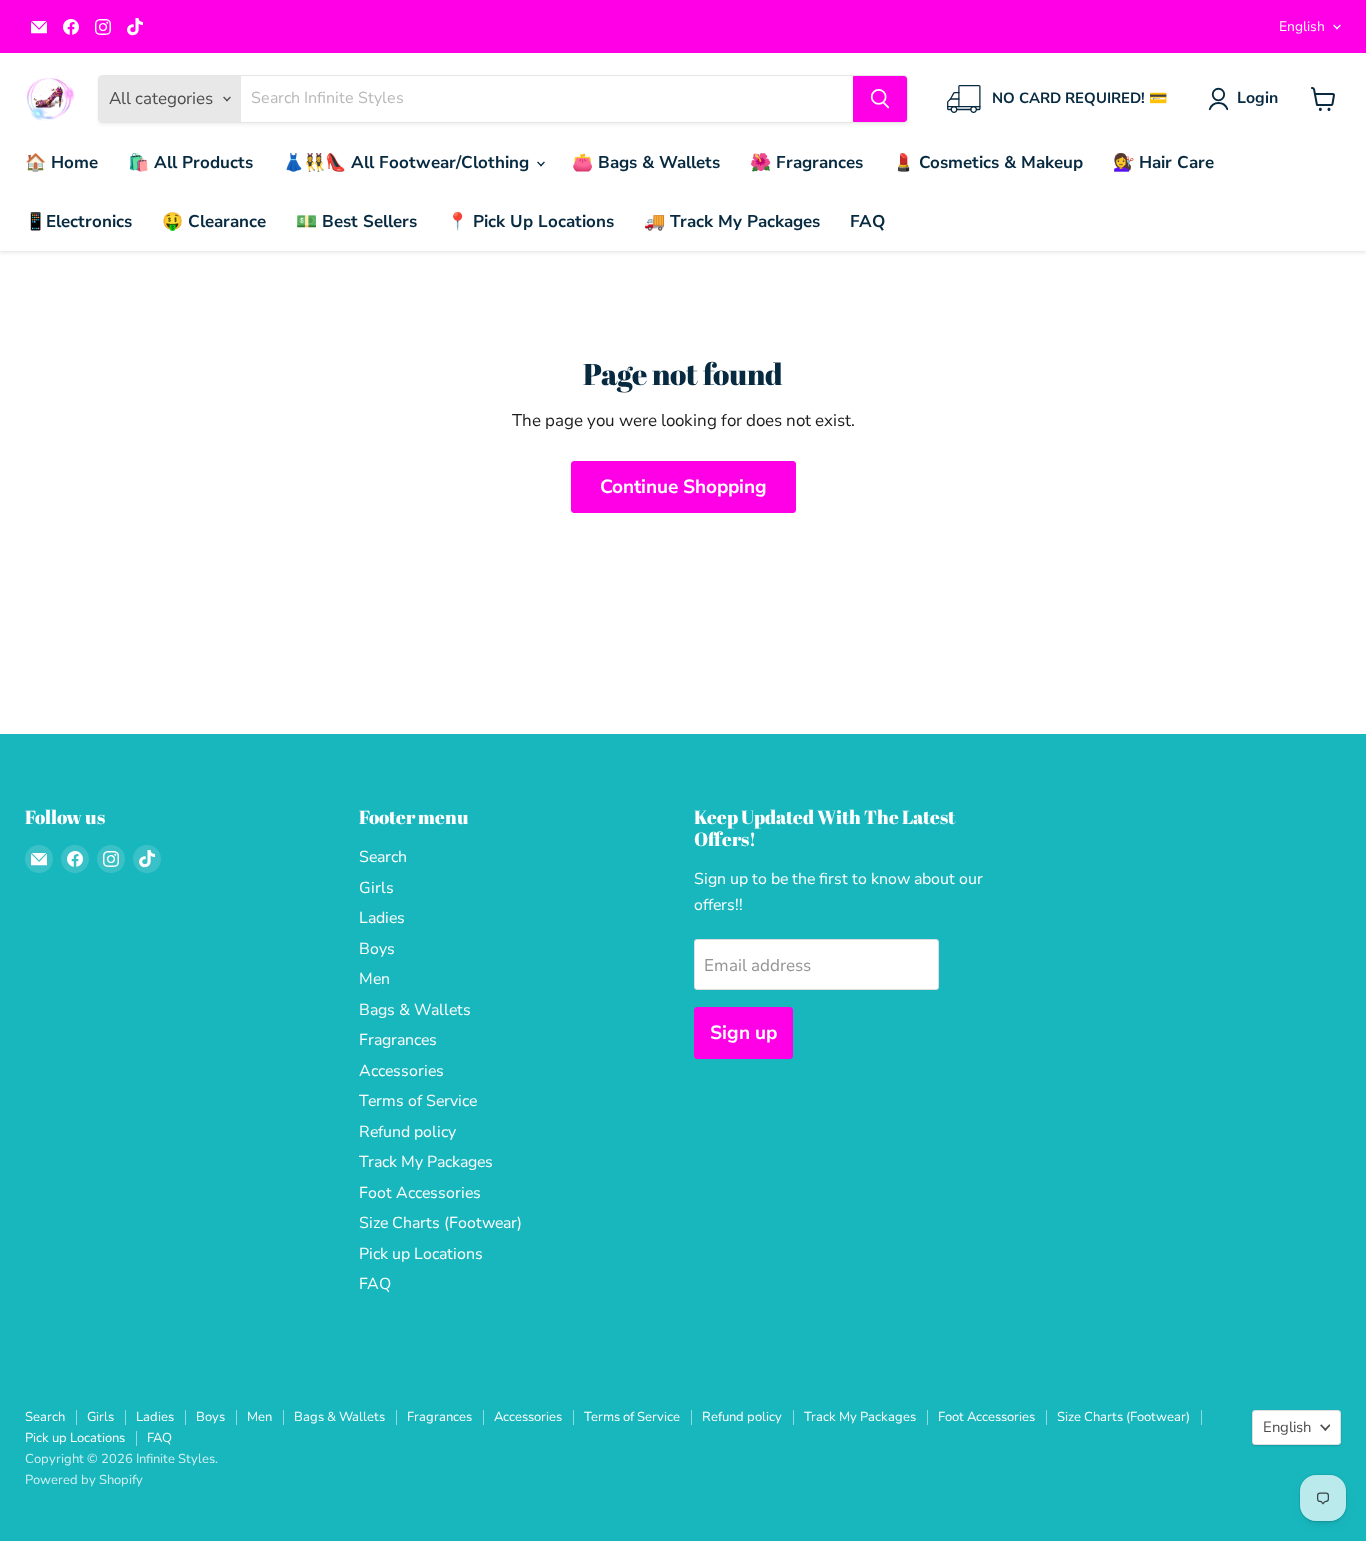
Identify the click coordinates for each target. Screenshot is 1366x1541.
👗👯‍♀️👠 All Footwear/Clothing (408, 162)
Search (383, 857)
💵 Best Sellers (356, 221)
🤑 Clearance (214, 221)
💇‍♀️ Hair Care (1163, 162)
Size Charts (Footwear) (440, 1223)
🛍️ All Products (190, 162)
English (1302, 26)
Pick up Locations (421, 1254)
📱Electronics (78, 221)
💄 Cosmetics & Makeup (988, 162)
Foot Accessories (420, 1193)
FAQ (867, 221)
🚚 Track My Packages (732, 221)
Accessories (401, 1071)
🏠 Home (61, 162)
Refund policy (407, 1132)
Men (374, 979)
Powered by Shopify (84, 1480)
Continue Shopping (683, 487)
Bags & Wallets (415, 1010)
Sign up (743, 1033)
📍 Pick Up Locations (530, 221)
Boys (377, 949)
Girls (376, 888)
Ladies (382, 918)
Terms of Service (418, 1101)
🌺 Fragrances (806, 162)
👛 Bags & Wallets (646, 162)
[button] (1247, 99)
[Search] (880, 99)
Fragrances (398, 1040)
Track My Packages (426, 1162)
